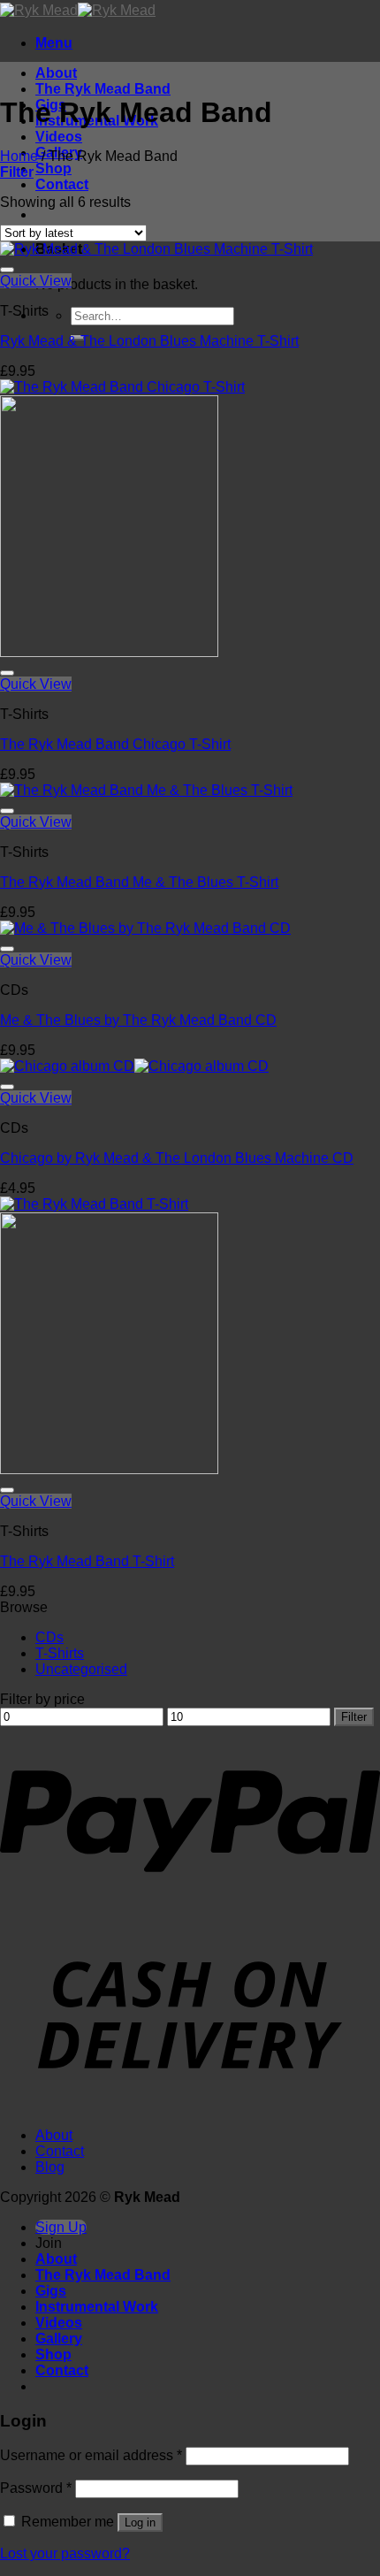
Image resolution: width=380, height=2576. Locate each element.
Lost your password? (65, 2553)
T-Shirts (60, 1653)
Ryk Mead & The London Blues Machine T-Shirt (149, 341)
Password (36, 2488)
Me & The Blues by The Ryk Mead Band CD (138, 1020)
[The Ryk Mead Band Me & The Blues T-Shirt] (146, 790)
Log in (140, 2522)
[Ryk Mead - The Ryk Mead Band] (78, 10)
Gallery (59, 2339)
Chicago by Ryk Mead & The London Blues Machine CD (177, 1158)
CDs (49, 1637)
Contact (62, 184)
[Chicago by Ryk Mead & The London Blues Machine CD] (134, 1066)
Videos (59, 137)
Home (19, 156)
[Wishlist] (7, 270)
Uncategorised (81, 1669)
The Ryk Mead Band (103, 89)
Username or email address (91, 2455)
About (56, 73)
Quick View (36, 281)
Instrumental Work (97, 2307)
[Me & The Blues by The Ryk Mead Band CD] (145, 928)
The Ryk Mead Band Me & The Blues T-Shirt (139, 882)
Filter (354, 1717)
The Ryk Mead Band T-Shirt (87, 1561)
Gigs (51, 2291)
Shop (53, 168)
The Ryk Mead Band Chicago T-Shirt (115, 744)
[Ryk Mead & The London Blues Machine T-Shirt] (156, 249)
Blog (50, 2167)
